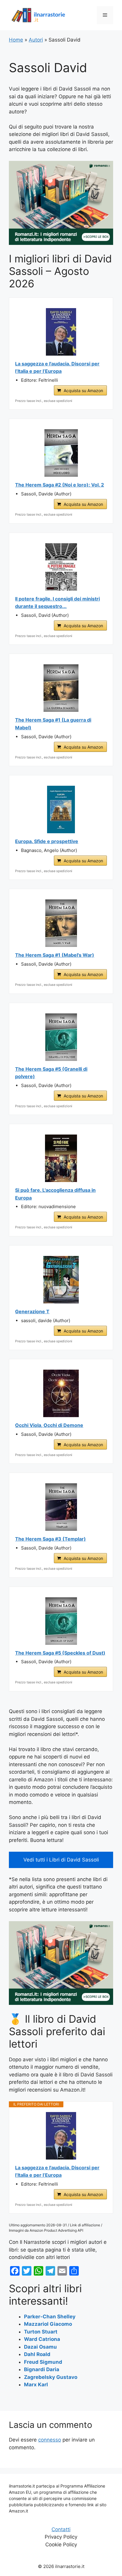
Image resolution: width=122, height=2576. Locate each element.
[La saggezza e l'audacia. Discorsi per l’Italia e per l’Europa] (61, 332)
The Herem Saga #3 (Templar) (50, 1539)
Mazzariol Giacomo (48, 2324)
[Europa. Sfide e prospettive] (61, 809)
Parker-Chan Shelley (50, 2317)
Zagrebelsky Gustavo (51, 2377)
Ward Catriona (42, 2339)
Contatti (61, 2529)
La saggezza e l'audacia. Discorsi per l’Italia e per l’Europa (57, 367)
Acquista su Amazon (83, 390)
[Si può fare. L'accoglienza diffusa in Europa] (61, 1158)
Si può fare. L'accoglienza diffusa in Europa (55, 1194)
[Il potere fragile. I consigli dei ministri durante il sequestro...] (61, 567)
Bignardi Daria (42, 2369)
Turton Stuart (41, 2332)
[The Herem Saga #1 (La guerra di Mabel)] (61, 688)
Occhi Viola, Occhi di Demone (49, 1425)
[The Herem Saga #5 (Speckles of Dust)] (61, 1621)
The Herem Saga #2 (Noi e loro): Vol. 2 (60, 485)
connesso (50, 2440)
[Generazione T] (61, 1280)
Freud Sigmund (43, 2362)
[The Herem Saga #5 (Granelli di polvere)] (61, 1037)
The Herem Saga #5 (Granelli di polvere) (51, 1073)
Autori (36, 40)
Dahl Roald (37, 2354)
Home (16, 40)
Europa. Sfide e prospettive (47, 841)
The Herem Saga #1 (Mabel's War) (55, 955)
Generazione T (32, 1311)
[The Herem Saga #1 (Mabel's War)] (61, 923)
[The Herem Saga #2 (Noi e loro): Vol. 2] (61, 453)
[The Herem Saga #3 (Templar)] (61, 1507)
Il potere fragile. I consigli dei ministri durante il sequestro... (57, 603)
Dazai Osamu (40, 2347)
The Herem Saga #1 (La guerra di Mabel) (53, 724)
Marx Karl (36, 2385)
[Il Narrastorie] (38, 15)
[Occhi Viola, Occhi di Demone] (61, 1393)
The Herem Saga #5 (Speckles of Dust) (60, 1653)
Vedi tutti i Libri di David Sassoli (61, 1860)
